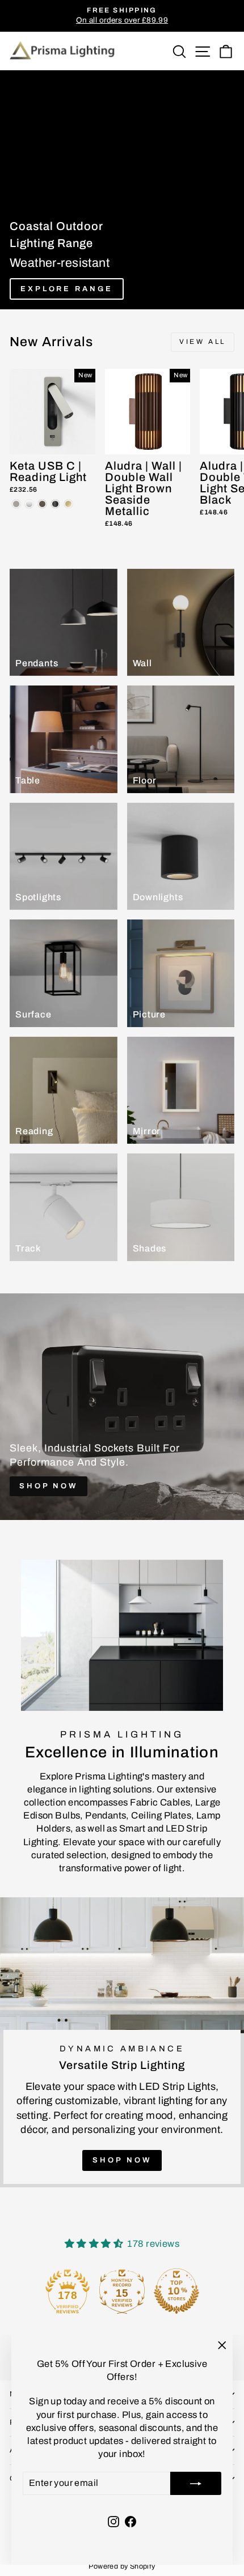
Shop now (122, 2160)
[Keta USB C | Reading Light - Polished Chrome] (29, 504)
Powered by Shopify (122, 2566)
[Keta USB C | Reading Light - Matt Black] (55, 504)
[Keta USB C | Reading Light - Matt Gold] (68, 504)
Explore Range (67, 289)
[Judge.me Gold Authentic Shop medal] (68, 2291)
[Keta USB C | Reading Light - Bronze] (42, 504)
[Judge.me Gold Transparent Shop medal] (122, 2291)
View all (203, 342)
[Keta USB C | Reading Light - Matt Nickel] (16, 504)
